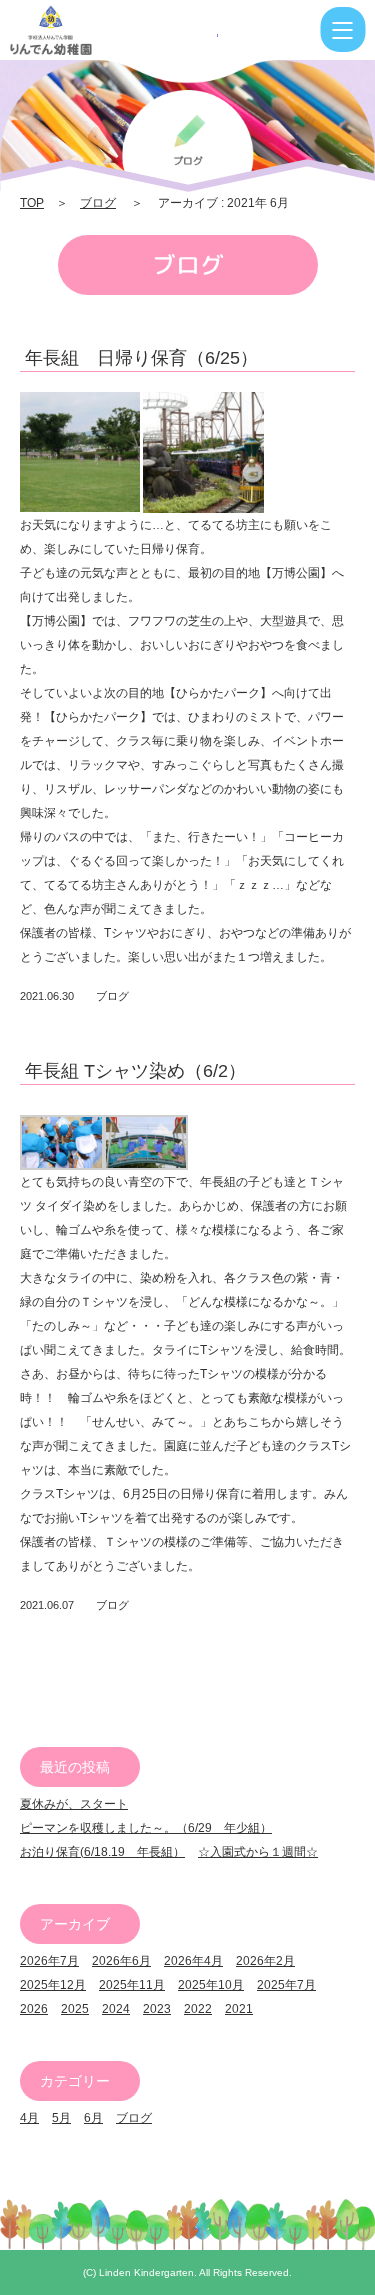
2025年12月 (53, 1985)
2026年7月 (49, 1961)
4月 (29, 2118)
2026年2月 (265, 1961)
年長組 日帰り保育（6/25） (141, 358)
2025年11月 (132, 1985)
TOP (32, 203)
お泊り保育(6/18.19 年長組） (102, 1852)
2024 (116, 2009)
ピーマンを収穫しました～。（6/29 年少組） (146, 1828)
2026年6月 (121, 1961)
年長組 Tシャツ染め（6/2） (135, 1071)
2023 (157, 2009)
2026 (34, 2009)
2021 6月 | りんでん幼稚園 (113, 30)
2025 (75, 2009)
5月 (61, 2118)
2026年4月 (193, 1961)
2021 (239, 2009)
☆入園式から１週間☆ (258, 1852)
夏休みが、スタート (74, 1804)
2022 (198, 2009)
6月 (93, 2118)
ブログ (98, 203)
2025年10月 (211, 1985)
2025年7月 (286, 1985)
